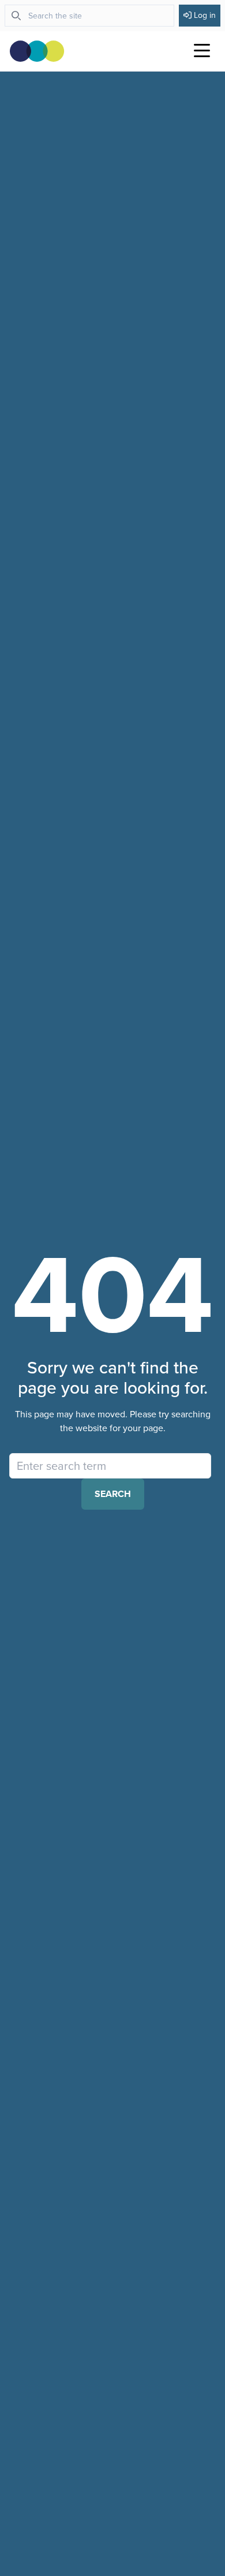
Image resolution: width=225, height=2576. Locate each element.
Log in (205, 15)
